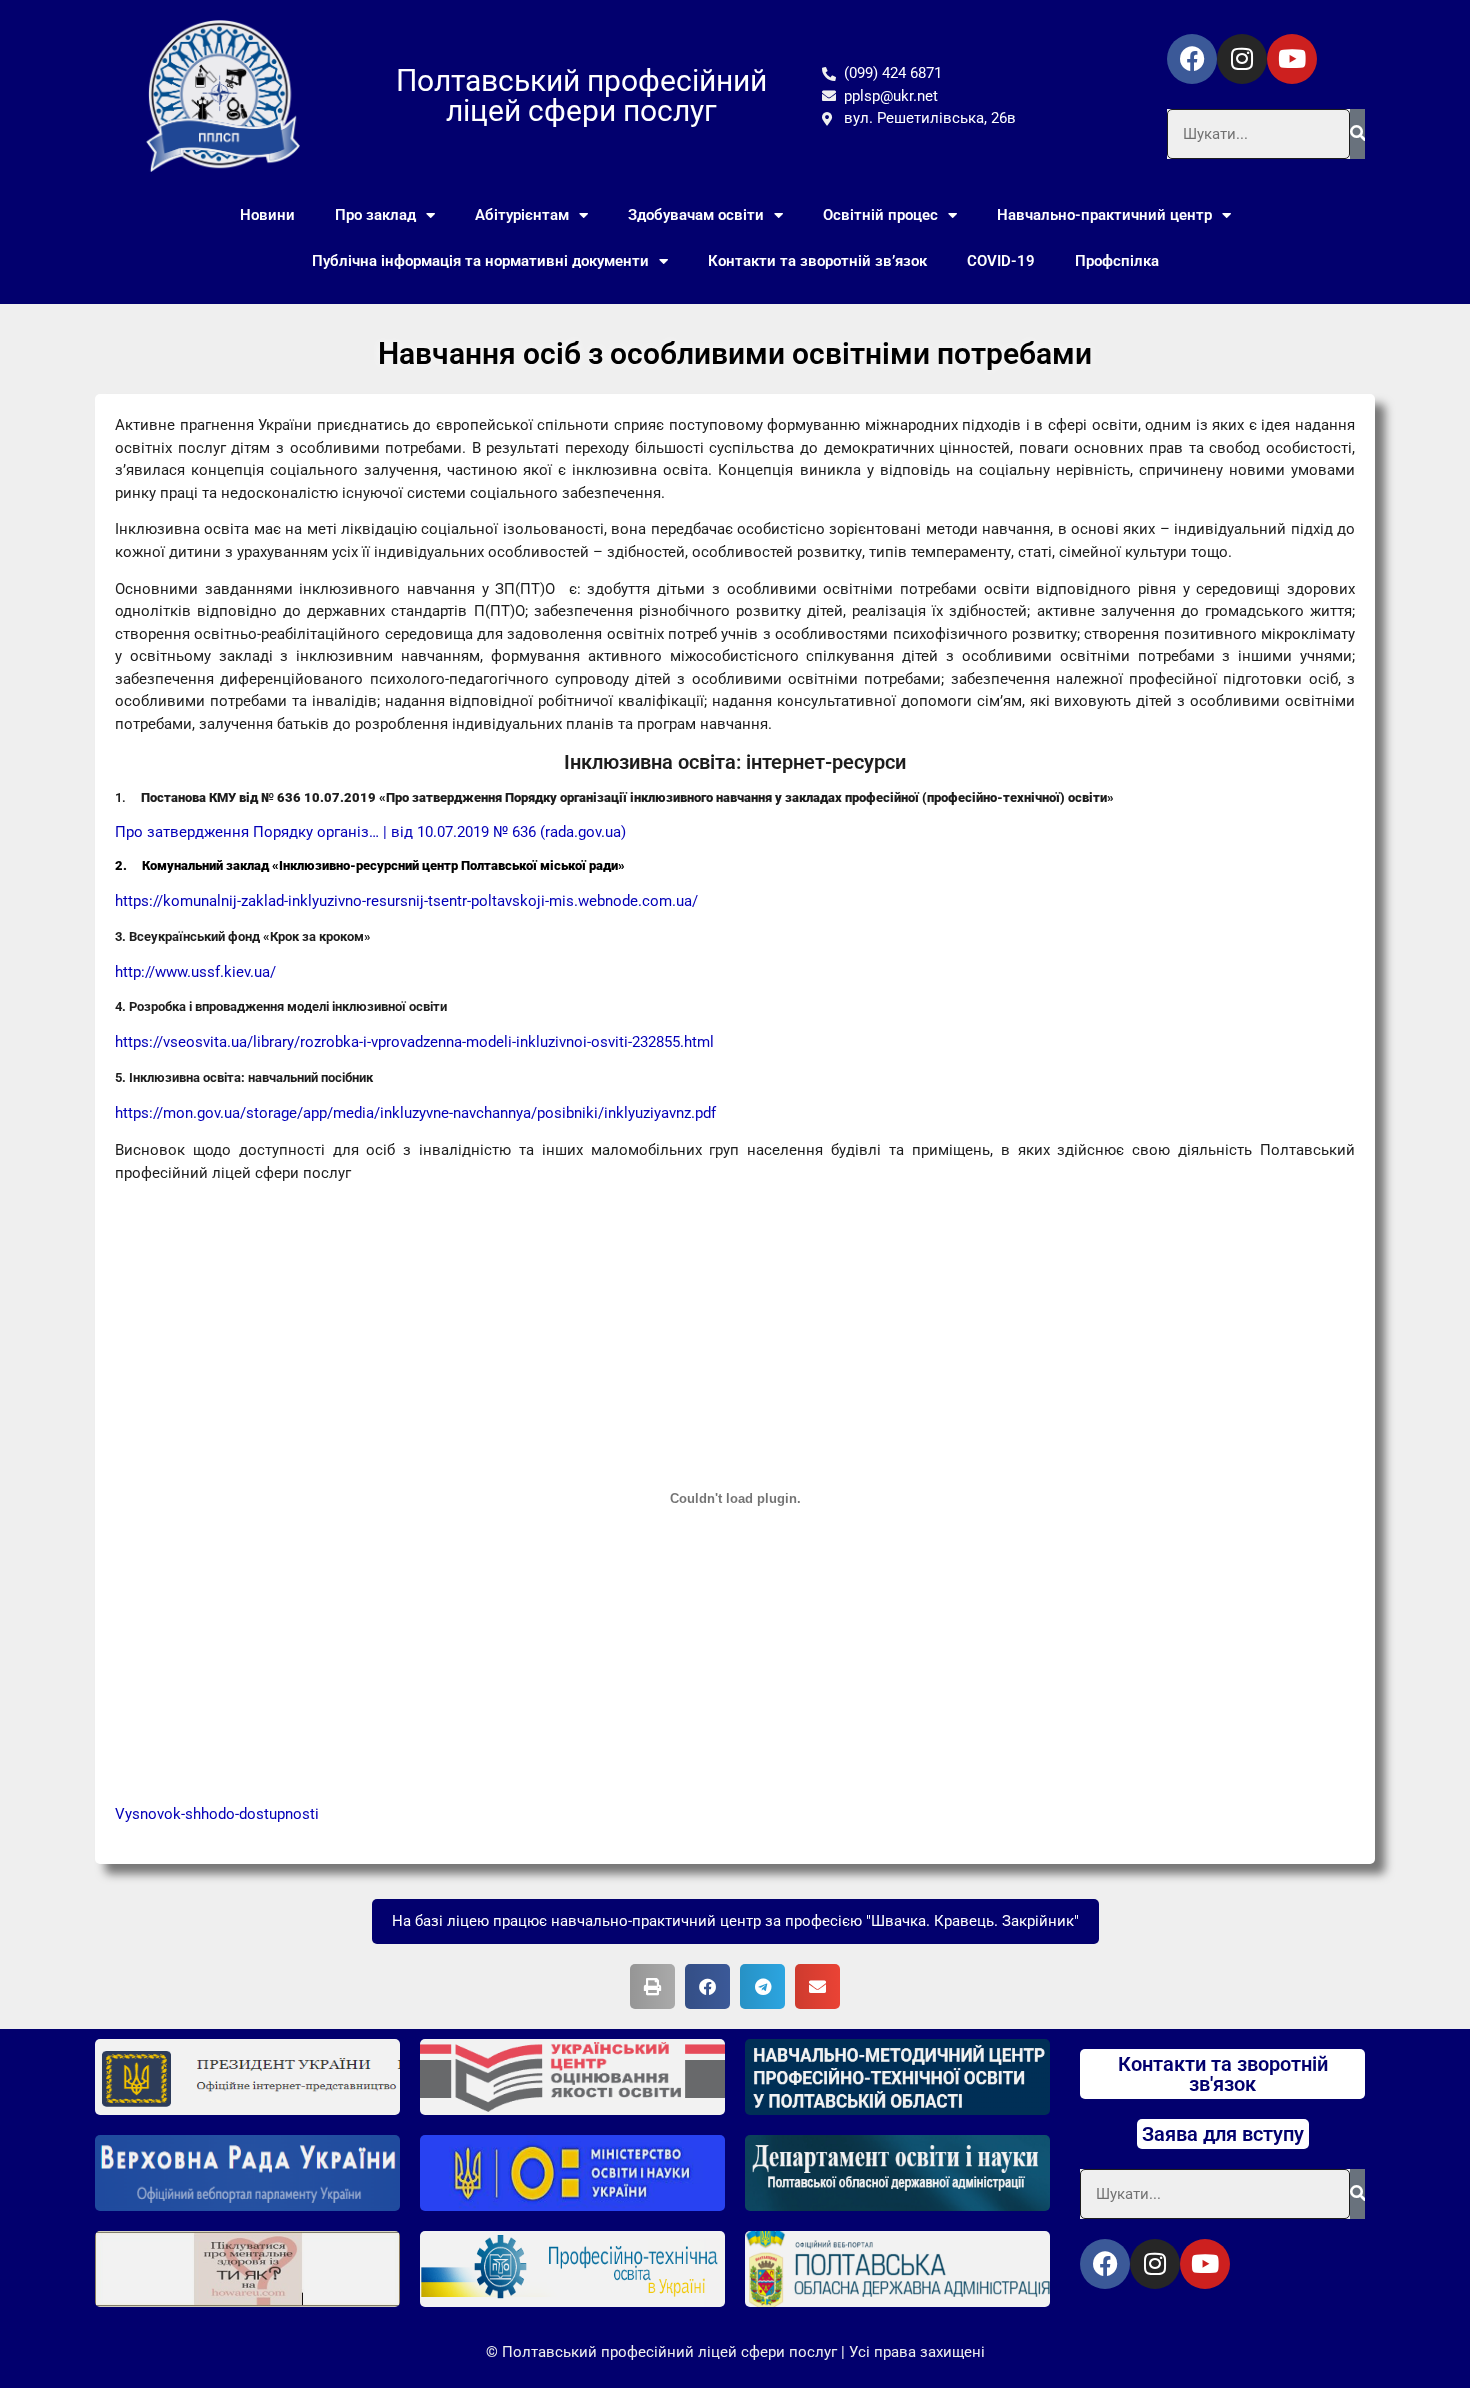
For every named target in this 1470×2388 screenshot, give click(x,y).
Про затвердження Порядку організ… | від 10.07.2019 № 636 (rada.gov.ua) (370, 832)
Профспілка (1117, 261)
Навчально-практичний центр (1104, 215)
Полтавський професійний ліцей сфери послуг (581, 95)
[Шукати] (1357, 134)
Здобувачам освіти (696, 215)
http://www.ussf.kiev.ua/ (195, 972)
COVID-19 (1001, 261)
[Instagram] (1242, 59)
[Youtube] (1292, 59)
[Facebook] (1192, 59)
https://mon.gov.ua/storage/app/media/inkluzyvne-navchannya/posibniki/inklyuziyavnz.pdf (415, 1113)
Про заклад (375, 215)
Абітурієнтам (522, 215)
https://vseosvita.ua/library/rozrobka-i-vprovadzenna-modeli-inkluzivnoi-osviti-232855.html (414, 1042)
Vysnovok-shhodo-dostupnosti (217, 1814)
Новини (267, 215)
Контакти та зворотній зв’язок (817, 261)
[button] (652, 1986)
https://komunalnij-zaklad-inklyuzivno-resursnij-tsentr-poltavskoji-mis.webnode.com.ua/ (406, 901)
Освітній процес (880, 215)
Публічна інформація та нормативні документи (480, 261)
